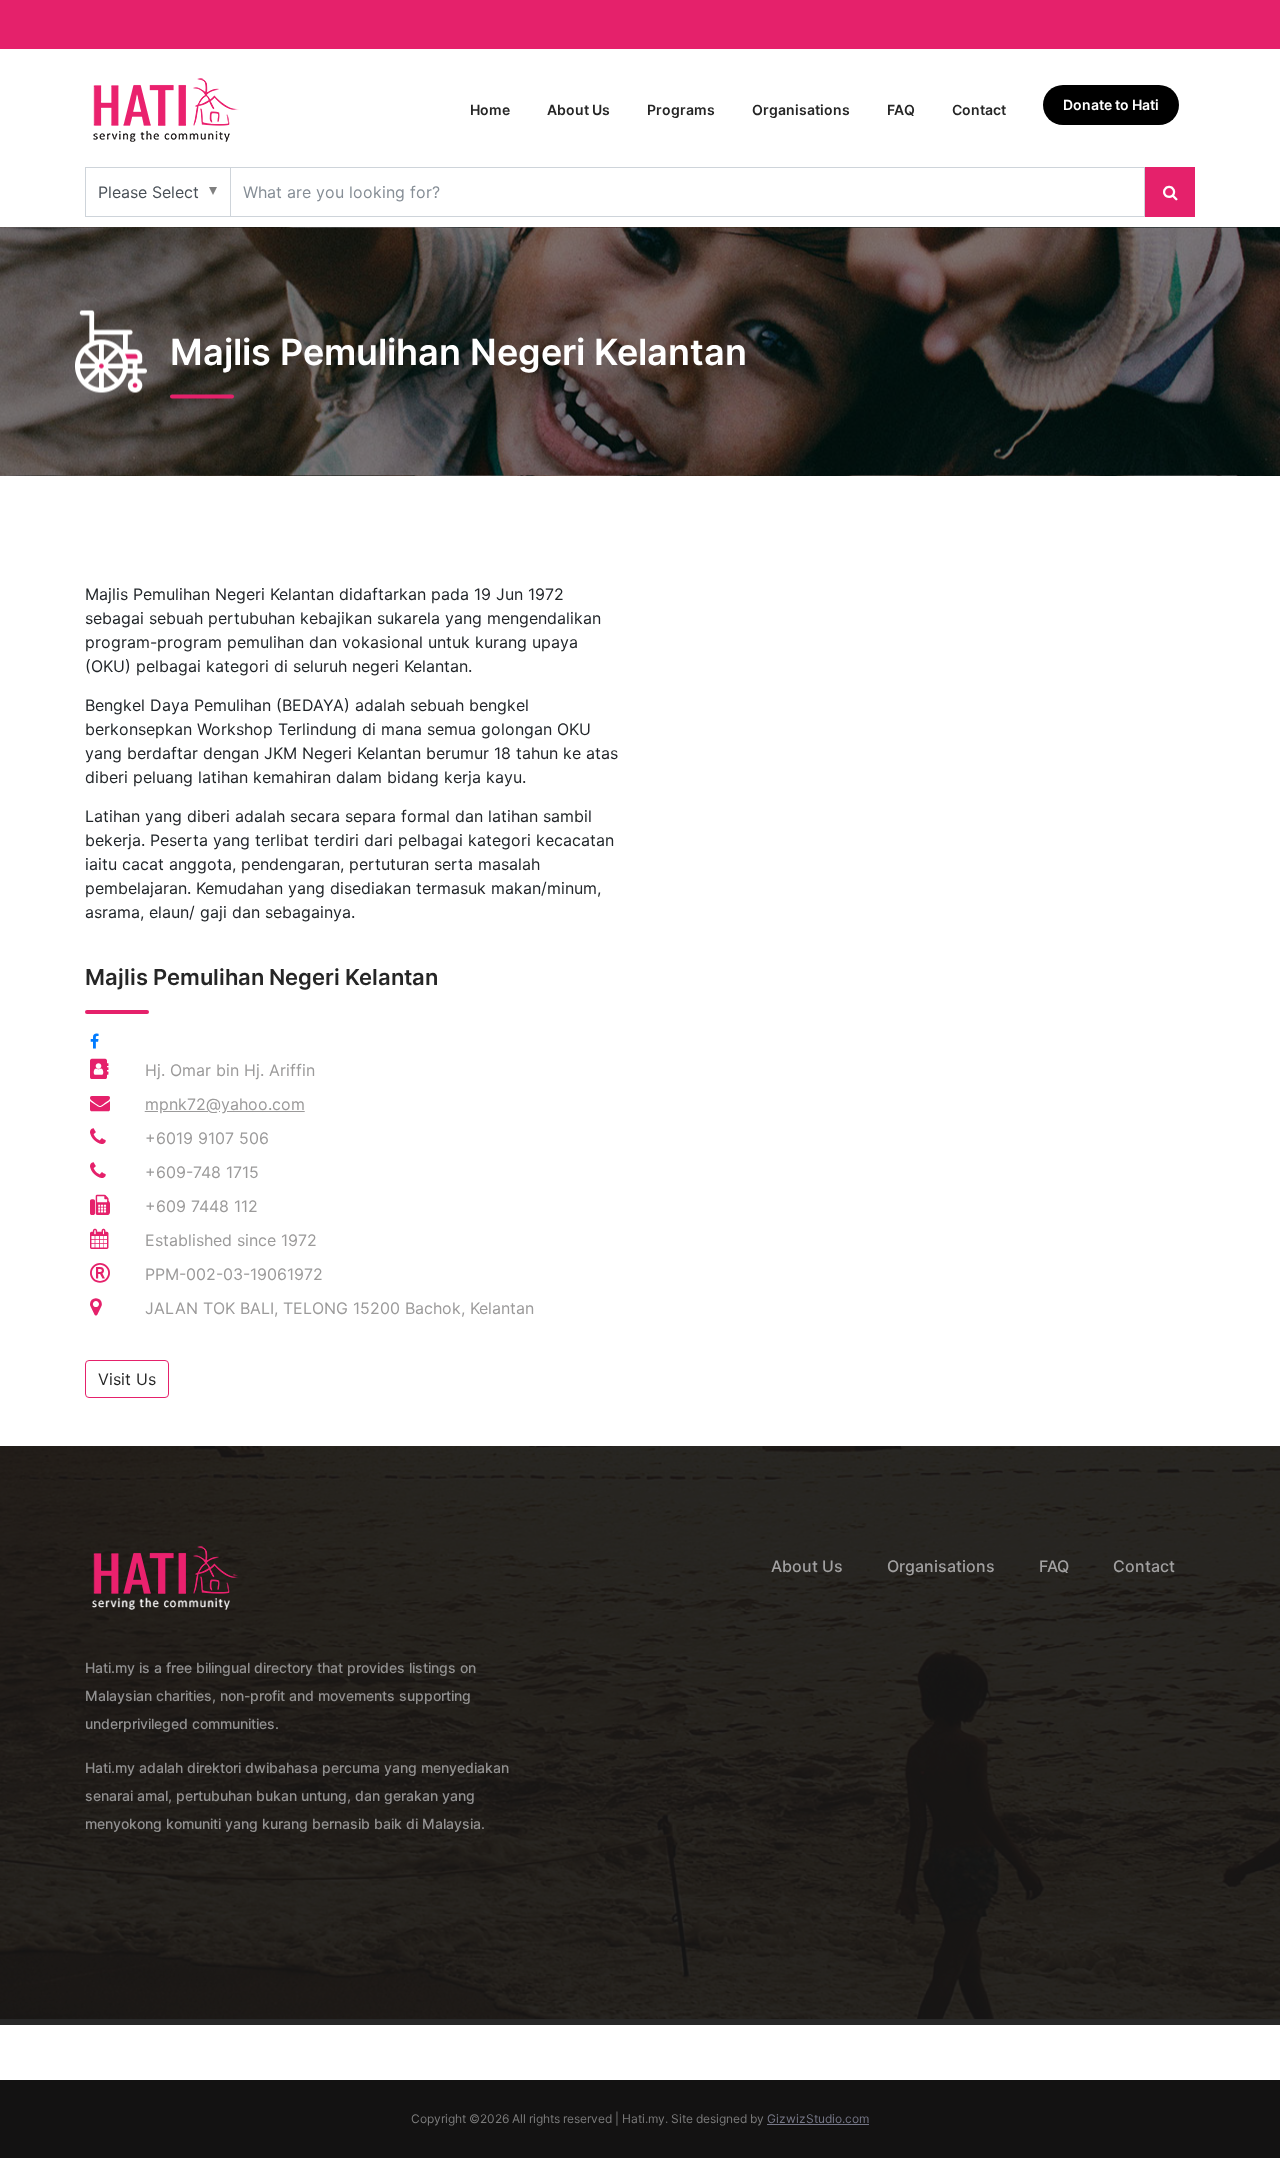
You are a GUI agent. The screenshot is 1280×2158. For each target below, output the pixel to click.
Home (490, 109)
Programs (681, 109)
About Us (578, 109)
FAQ (901, 109)
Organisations (801, 109)
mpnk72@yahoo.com (225, 1104)
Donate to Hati (1111, 104)
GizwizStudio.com (818, 2118)
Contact (979, 109)
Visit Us (127, 1379)
